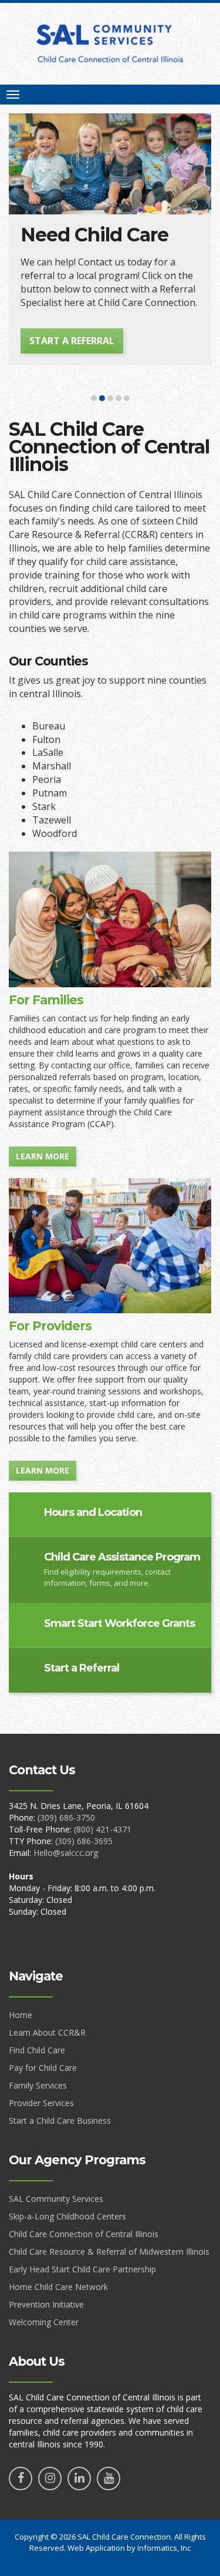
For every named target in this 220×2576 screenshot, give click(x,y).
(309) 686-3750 (66, 1817)
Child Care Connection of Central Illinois (84, 2234)
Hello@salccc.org (66, 1853)
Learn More (43, 1156)
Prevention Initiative (46, 2304)
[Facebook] (21, 2479)
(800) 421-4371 (103, 1829)
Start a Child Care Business (60, 2121)
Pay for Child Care (43, 2068)
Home (21, 2015)
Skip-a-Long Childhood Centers (67, 2216)
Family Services (38, 2085)
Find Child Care (37, 2050)
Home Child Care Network (58, 2287)
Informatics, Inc (164, 2548)
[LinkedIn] (79, 2479)
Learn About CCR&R (47, 2032)
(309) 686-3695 (84, 1841)
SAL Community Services (56, 2199)
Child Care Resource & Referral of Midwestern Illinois (109, 2252)
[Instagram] (50, 2479)
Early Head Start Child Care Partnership (82, 2269)
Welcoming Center (44, 2322)
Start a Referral (72, 341)
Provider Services (41, 2103)
